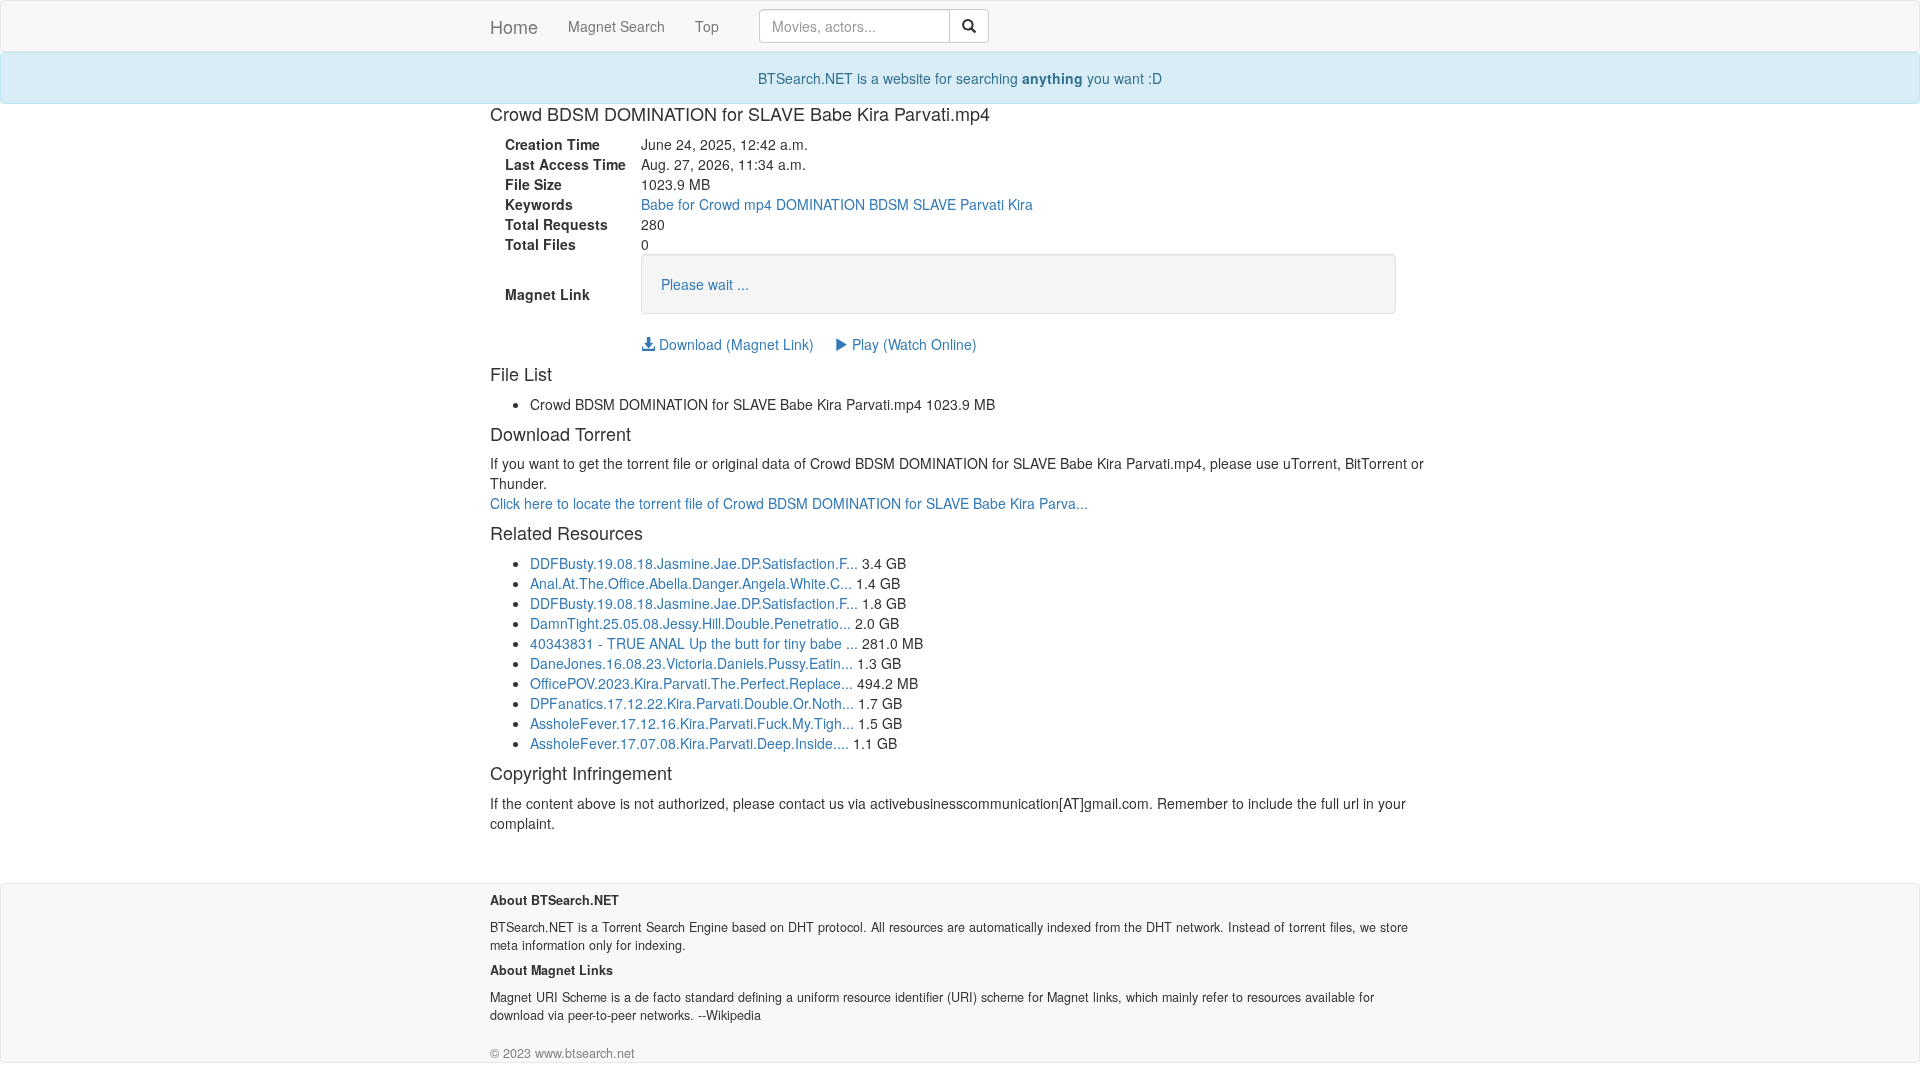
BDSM (889, 204)
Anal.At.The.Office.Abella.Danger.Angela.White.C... (691, 583)
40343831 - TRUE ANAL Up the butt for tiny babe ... (694, 643)
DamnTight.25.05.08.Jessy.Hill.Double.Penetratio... (690, 623)
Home (514, 26)
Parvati (982, 204)
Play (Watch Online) (912, 344)
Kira (1020, 204)
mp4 (758, 204)
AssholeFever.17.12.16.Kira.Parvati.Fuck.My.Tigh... (692, 723)
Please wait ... (705, 284)
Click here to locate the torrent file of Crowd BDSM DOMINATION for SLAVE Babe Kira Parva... (789, 503)
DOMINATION (820, 204)
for (686, 204)
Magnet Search (616, 26)
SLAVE (934, 204)
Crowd (719, 204)
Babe (657, 204)
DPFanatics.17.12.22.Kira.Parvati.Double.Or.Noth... (692, 703)
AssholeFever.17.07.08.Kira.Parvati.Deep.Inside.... (689, 743)
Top (707, 26)
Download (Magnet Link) (734, 344)
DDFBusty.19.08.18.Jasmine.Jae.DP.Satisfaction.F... (694, 563)
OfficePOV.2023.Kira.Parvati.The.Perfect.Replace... (691, 683)
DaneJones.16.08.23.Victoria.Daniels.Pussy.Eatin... (691, 663)
